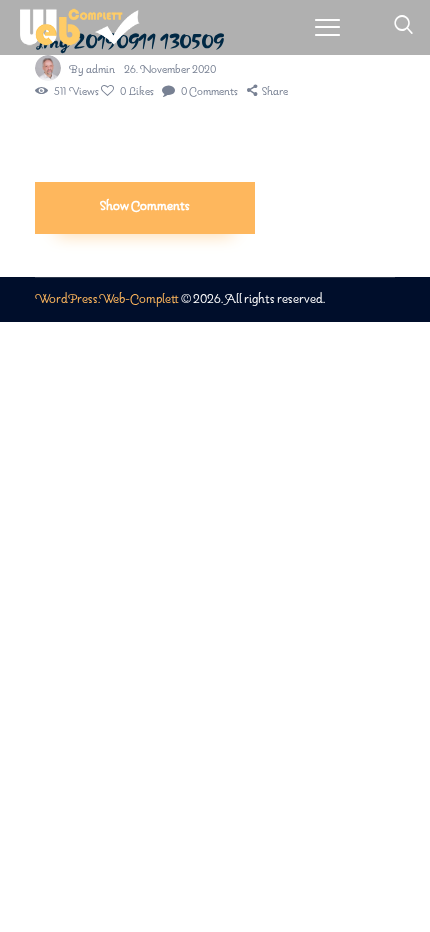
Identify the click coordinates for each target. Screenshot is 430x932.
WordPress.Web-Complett (107, 299)
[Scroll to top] (416, 871)
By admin (93, 70)
